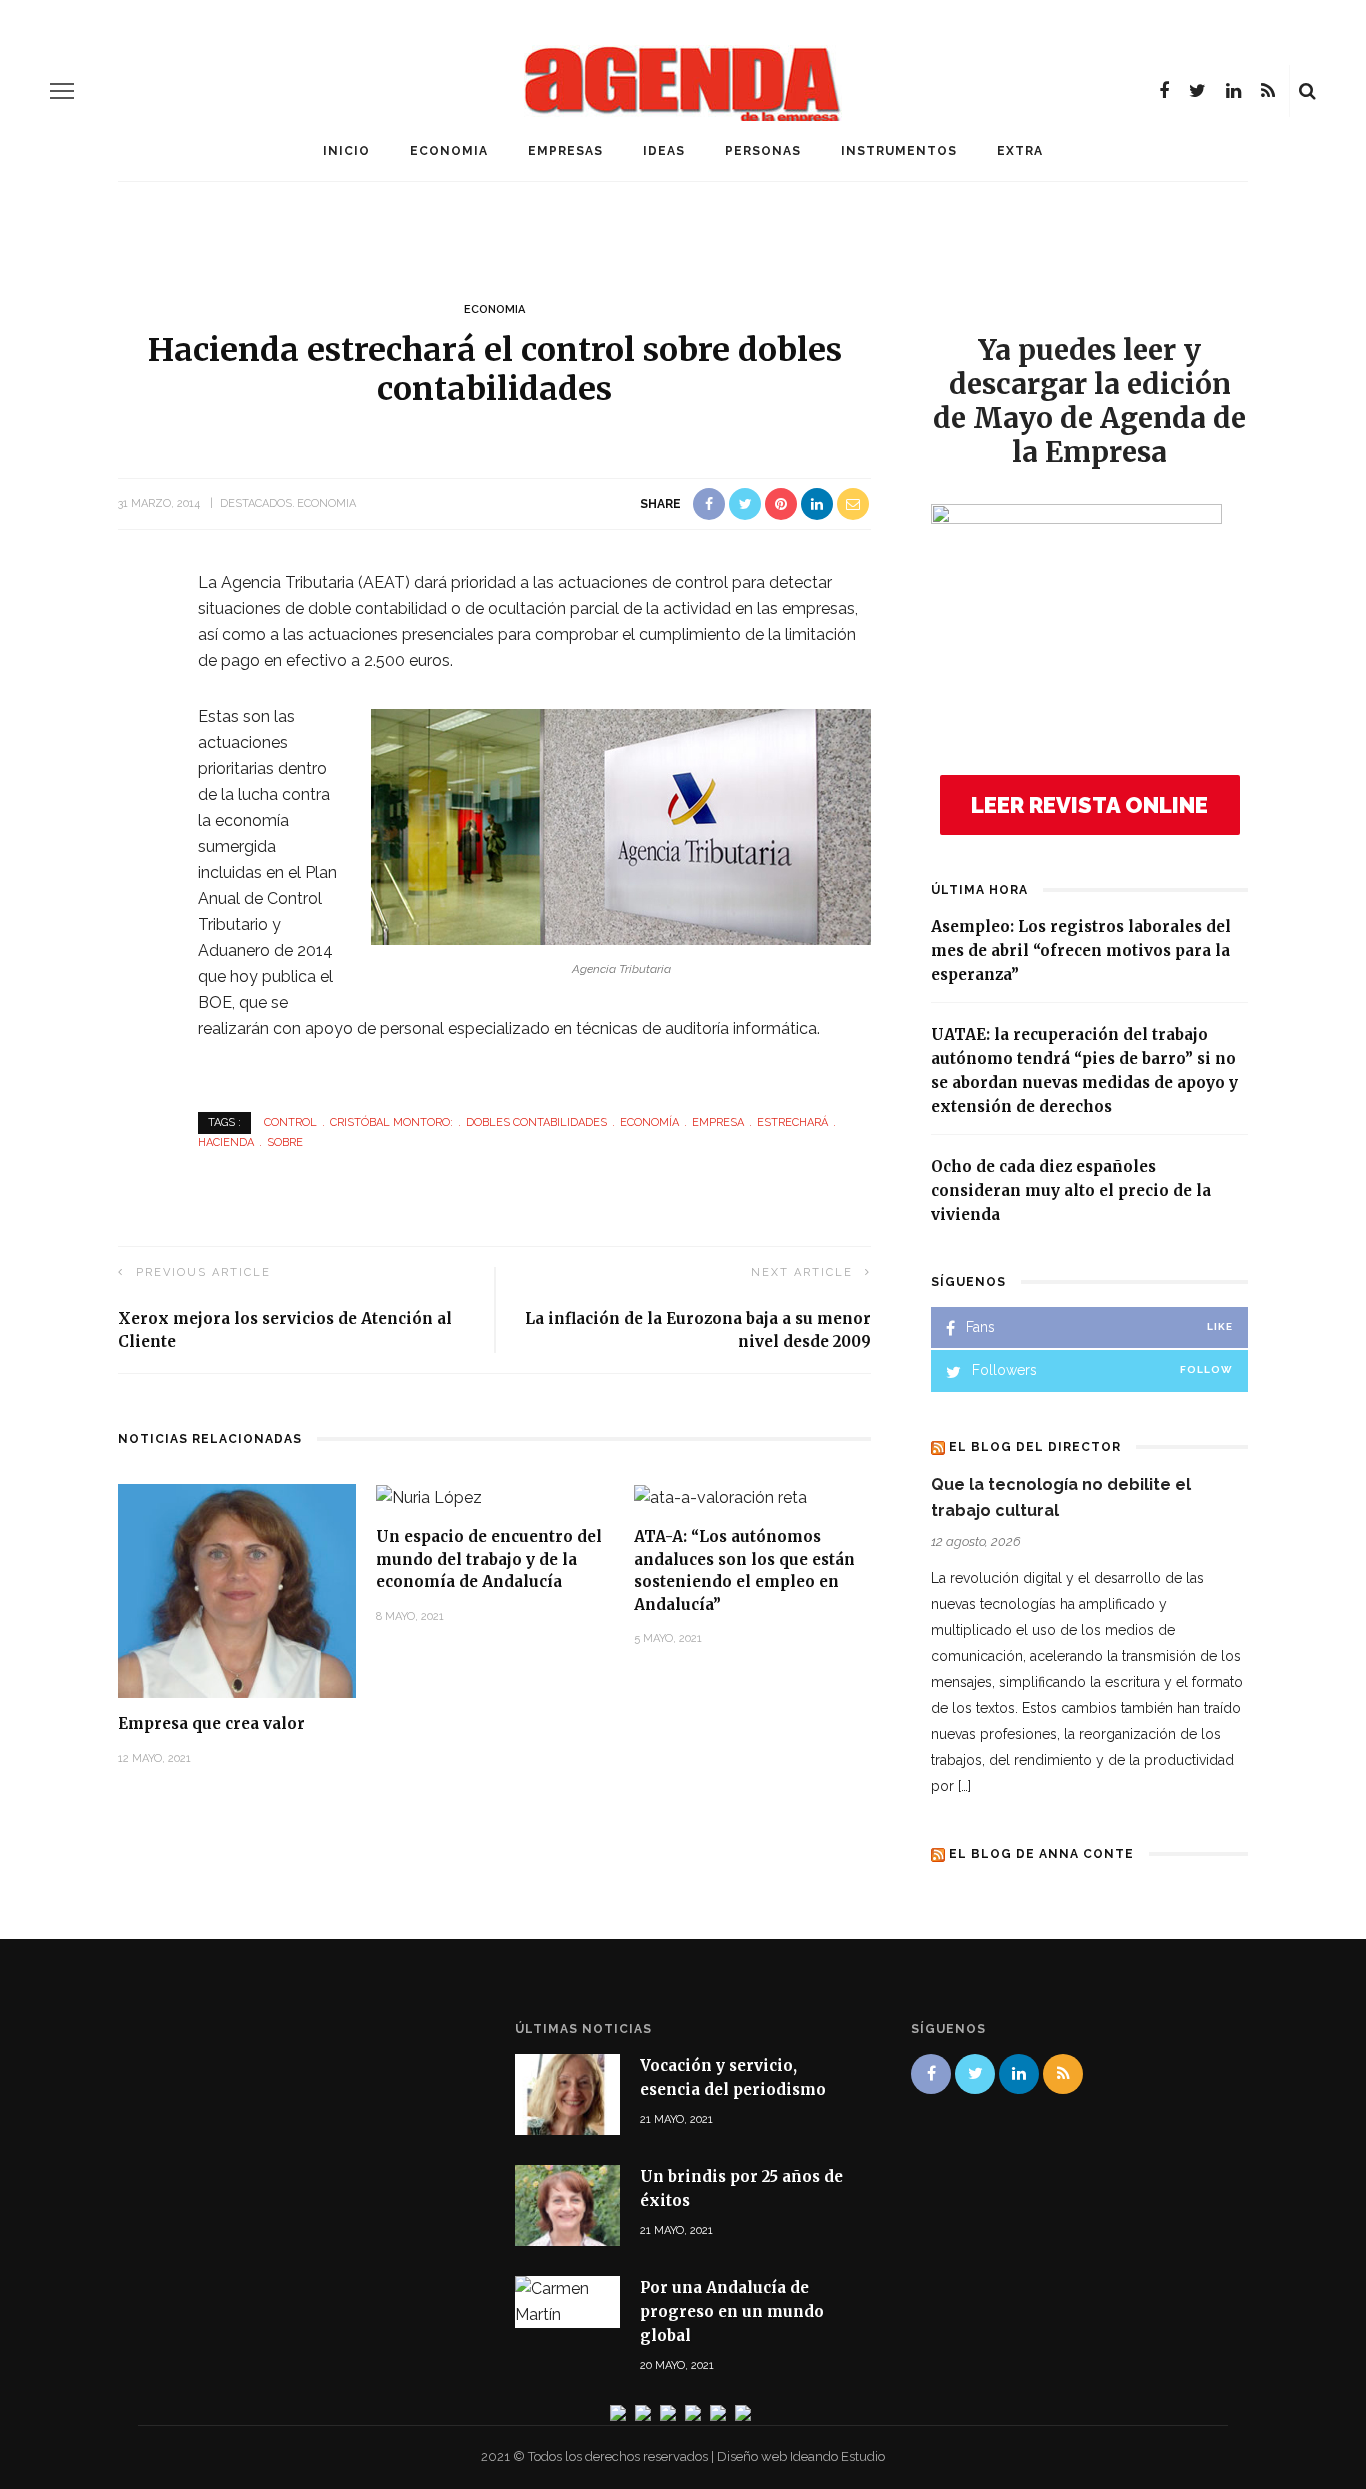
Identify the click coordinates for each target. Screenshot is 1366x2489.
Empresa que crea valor (211, 1723)
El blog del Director (1035, 1447)
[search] (1307, 91)
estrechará (792, 1122)
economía (649, 1122)
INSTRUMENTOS (899, 151)
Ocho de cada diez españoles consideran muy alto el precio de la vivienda (1071, 1190)
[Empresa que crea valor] (237, 1589)
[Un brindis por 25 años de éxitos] (567, 2204)
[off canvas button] (62, 91)
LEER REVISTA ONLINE (1089, 805)
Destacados (256, 503)
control (290, 1122)
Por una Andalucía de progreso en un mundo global (732, 2311)
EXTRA (1020, 151)
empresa (718, 1122)
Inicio (346, 151)
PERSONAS (763, 151)
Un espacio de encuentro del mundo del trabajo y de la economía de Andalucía (489, 1559)
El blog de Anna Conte (1041, 1854)
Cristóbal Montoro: (391, 1122)
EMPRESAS (565, 151)
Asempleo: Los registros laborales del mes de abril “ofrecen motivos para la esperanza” (1081, 950)
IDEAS (664, 151)
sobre (285, 1142)
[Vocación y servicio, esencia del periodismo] (567, 2092)
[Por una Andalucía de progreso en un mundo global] (567, 2300)
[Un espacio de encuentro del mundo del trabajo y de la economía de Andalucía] (429, 1496)
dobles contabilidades (536, 1122)
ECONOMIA (449, 151)
